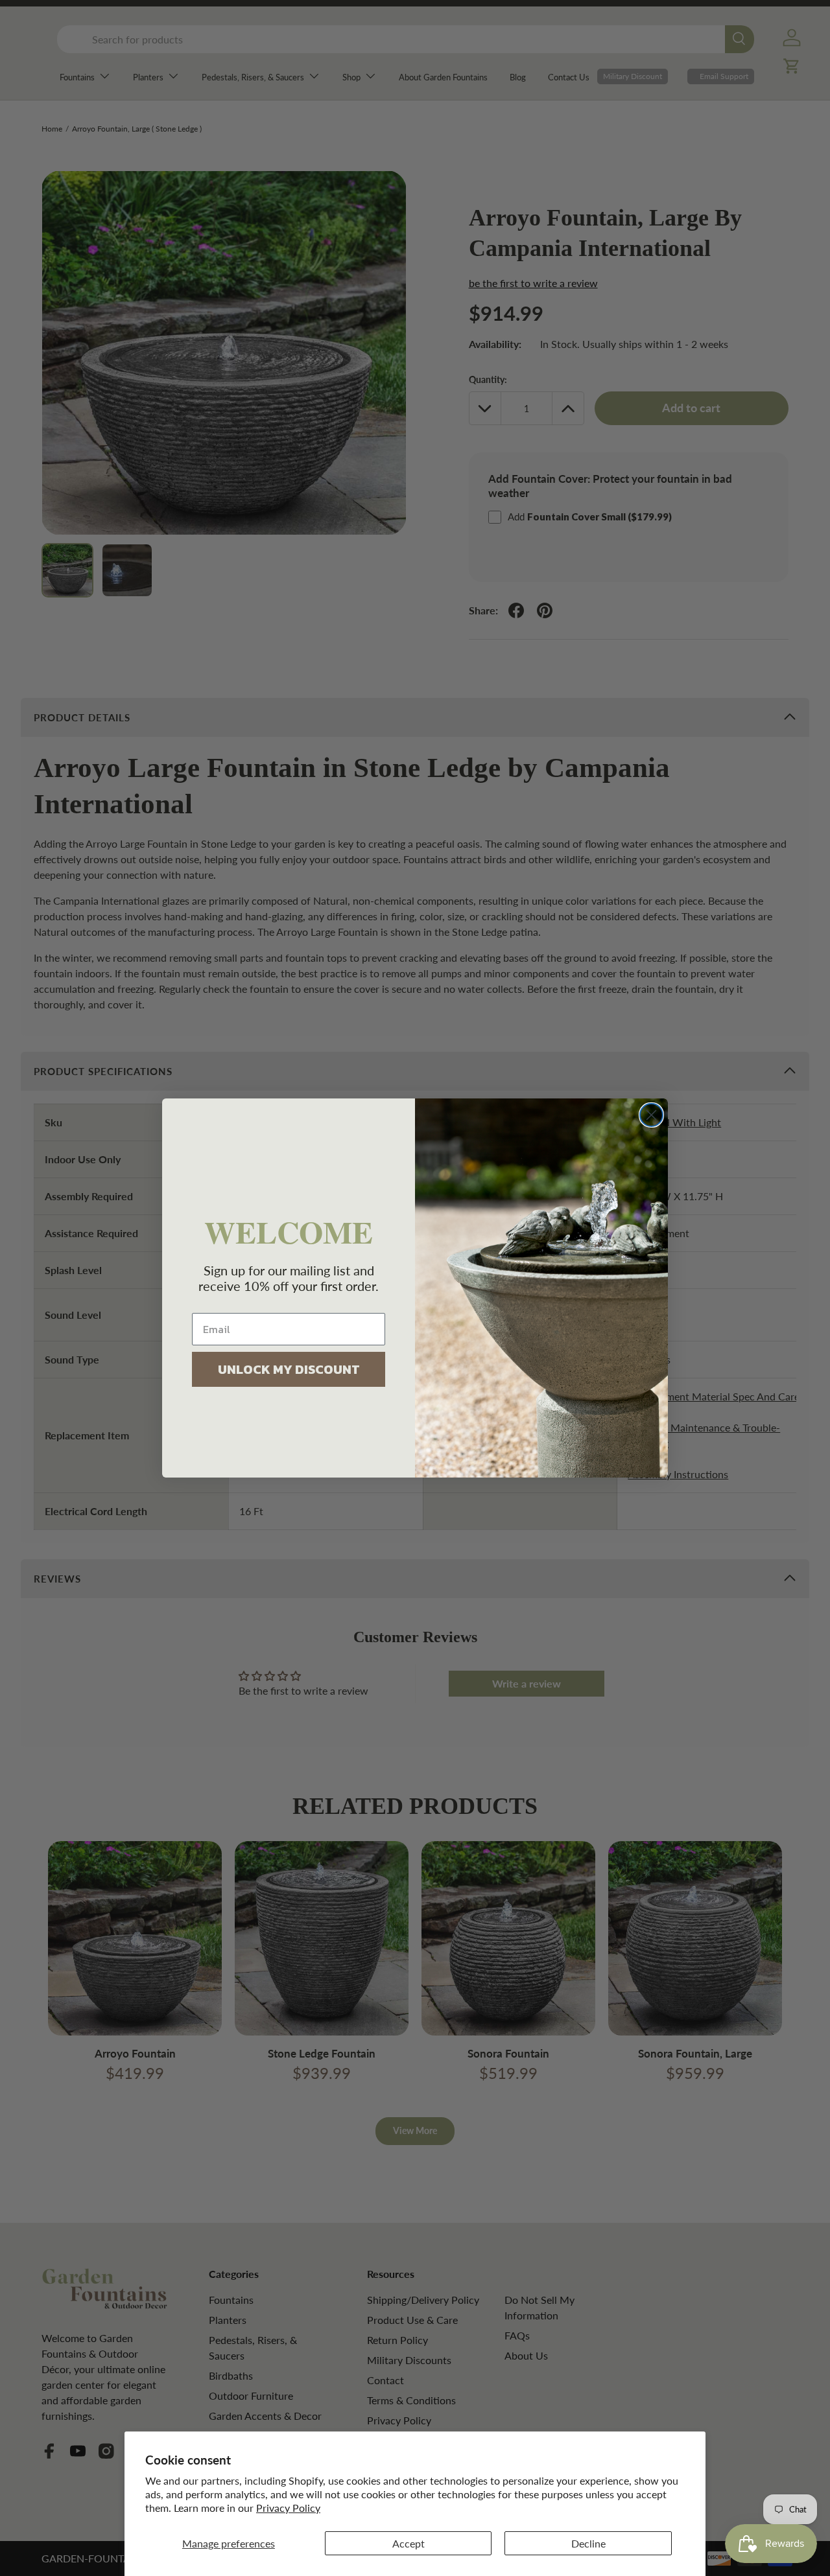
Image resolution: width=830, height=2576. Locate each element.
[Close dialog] (651, 1115)
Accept (409, 2543)
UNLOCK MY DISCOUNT (289, 1369)
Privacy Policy (288, 2508)
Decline (588, 2543)
